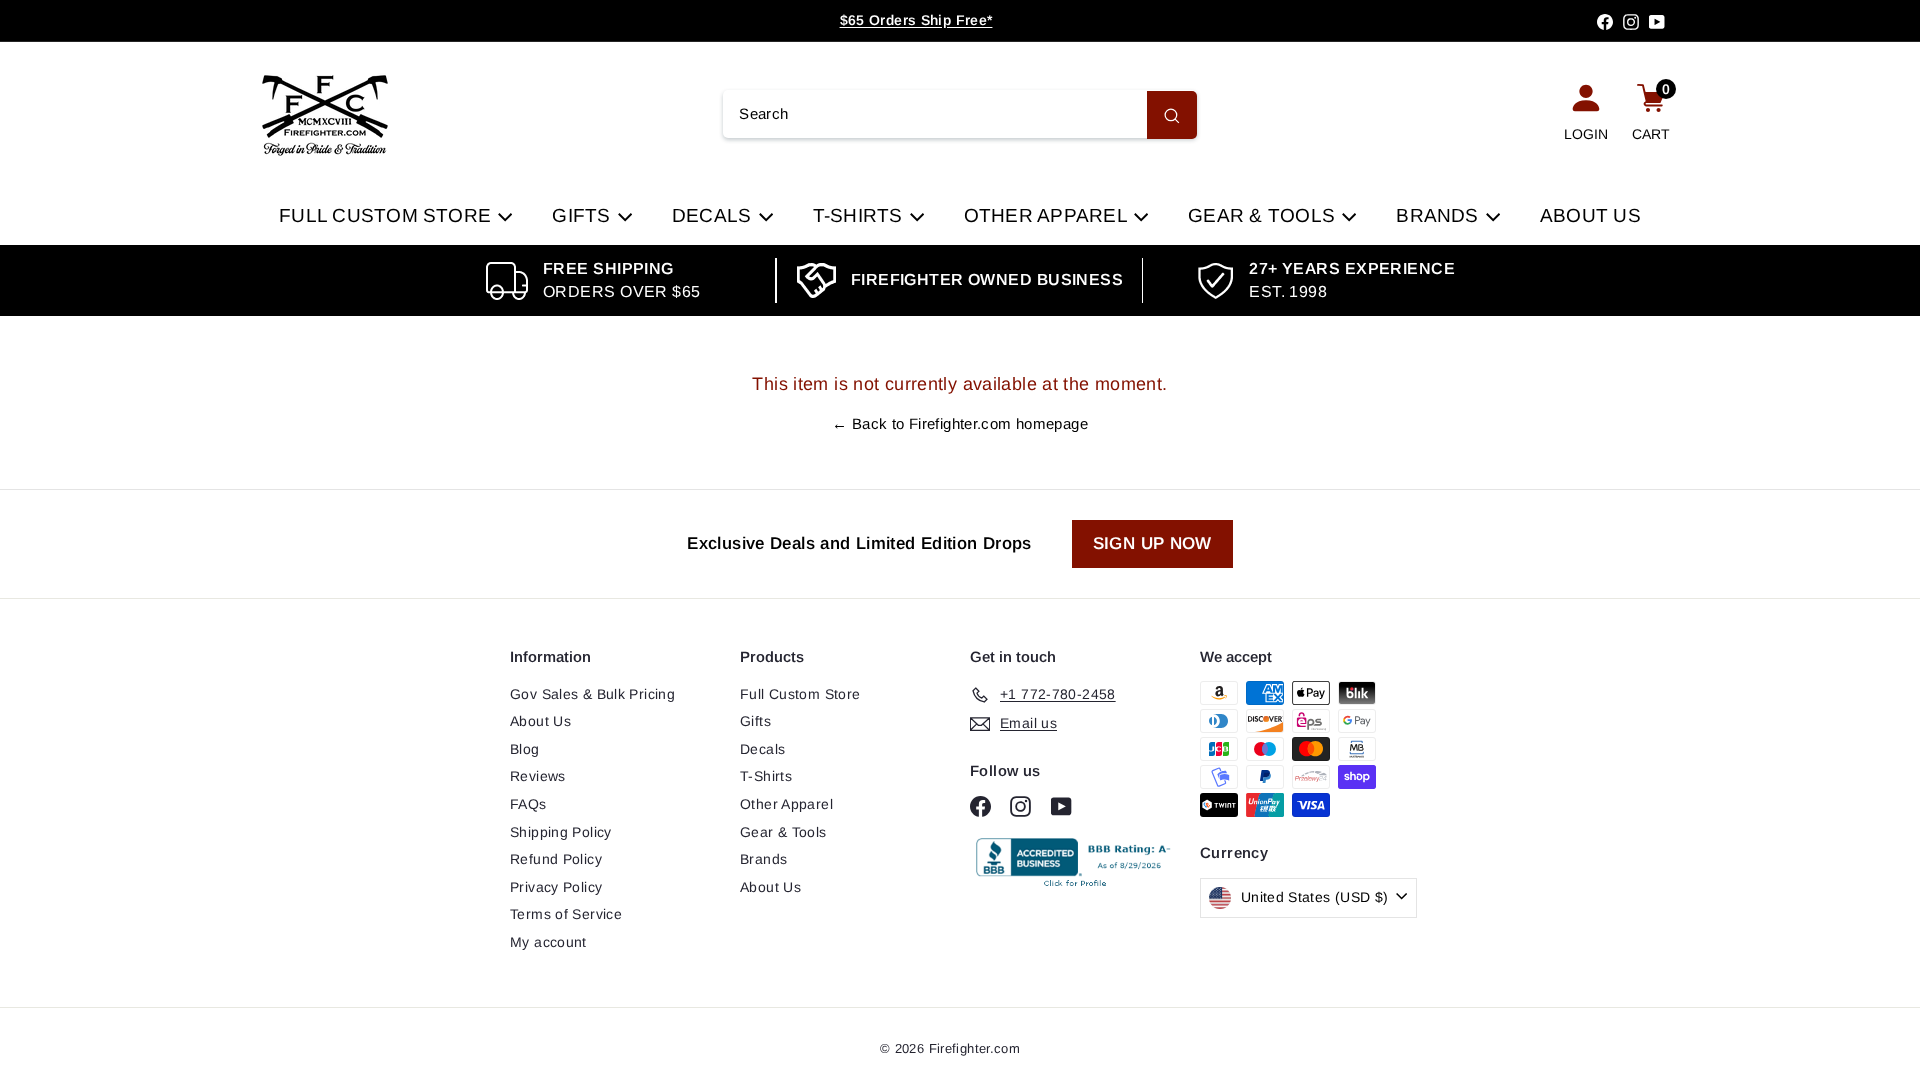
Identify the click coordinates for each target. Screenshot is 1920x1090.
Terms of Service (566, 914)
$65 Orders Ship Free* (916, 20)
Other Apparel (1048, 215)
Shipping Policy (561, 832)
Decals (714, 215)
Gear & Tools (1264, 215)
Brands (1440, 215)
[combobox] (959, 115)
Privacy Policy (556, 887)
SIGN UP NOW (1152, 543)
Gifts (583, 215)
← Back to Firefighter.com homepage (960, 423)
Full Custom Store (387, 215)
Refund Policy (556, 859)
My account (548, 942)
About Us (1590, 215)
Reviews (538, 776)
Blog (525, 749)
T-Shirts (860, 215)
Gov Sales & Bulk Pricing (592, 694)
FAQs (528, 804)
